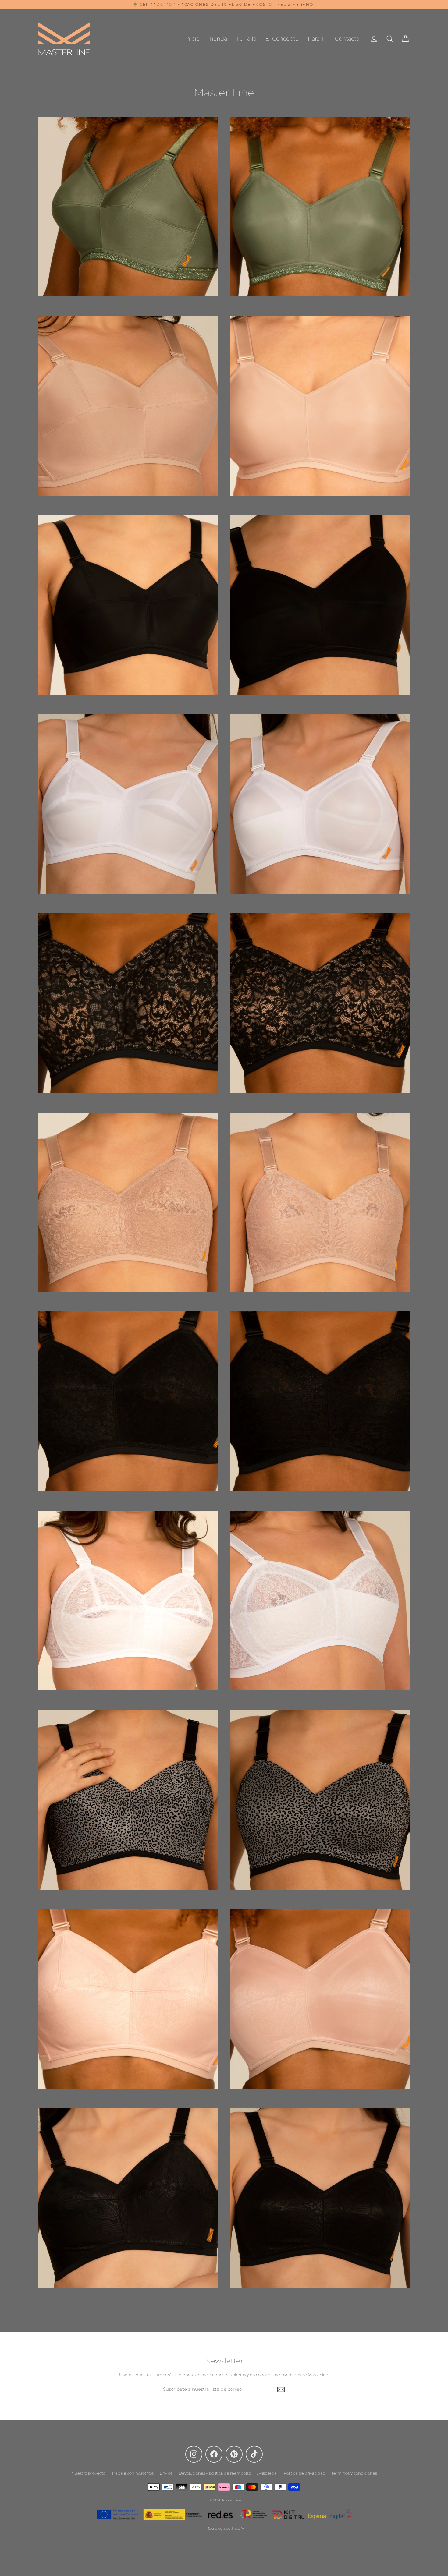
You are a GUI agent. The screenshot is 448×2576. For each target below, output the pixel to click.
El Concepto (282, 39)
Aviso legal (267, 2473)
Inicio (192, 39)
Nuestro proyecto (88, 2473)
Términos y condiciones (354, 2473)
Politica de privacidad (305, 2473)
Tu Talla (246, 39)
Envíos (166, 2473)
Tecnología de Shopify (226, 2528)
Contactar (348, 39)
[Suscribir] (280, 2389)
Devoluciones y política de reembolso (215, 2473)
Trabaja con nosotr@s (133, 2473)
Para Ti (317, 39)
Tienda (218, 39)
